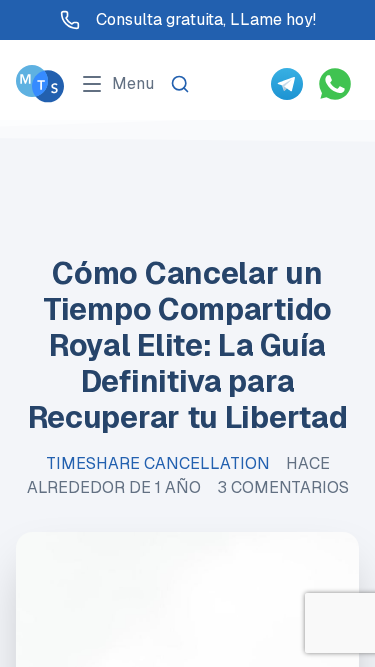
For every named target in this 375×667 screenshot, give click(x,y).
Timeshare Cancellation (158, 463)
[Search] (180, 84)
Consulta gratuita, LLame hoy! (206, 19)
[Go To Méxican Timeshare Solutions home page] (40, 83)
